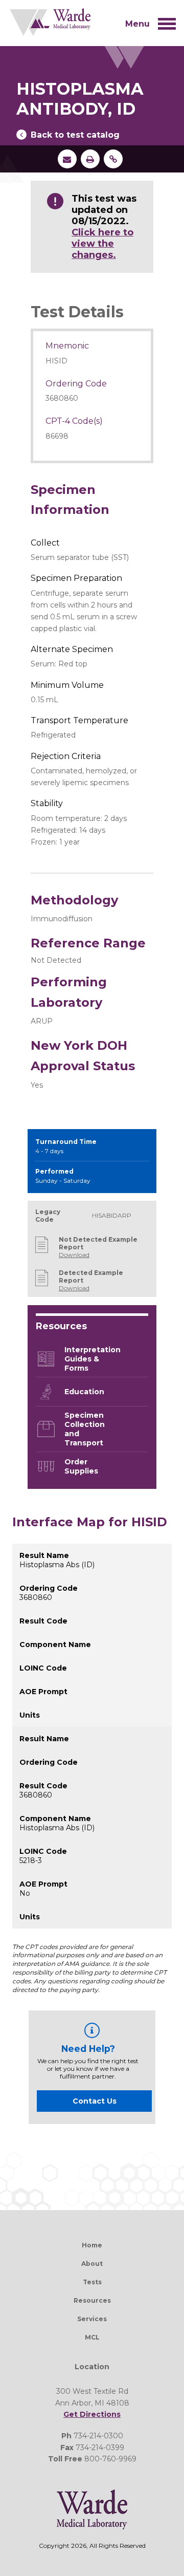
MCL (92, 2337)
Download (74, 1255)
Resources (92, 2300)
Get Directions (92, 2414)
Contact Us (95, 2101)
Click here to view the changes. (102, 244)
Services (92, 2319)
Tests (92, 2282)
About (92, 2264)
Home (92, 2245)
